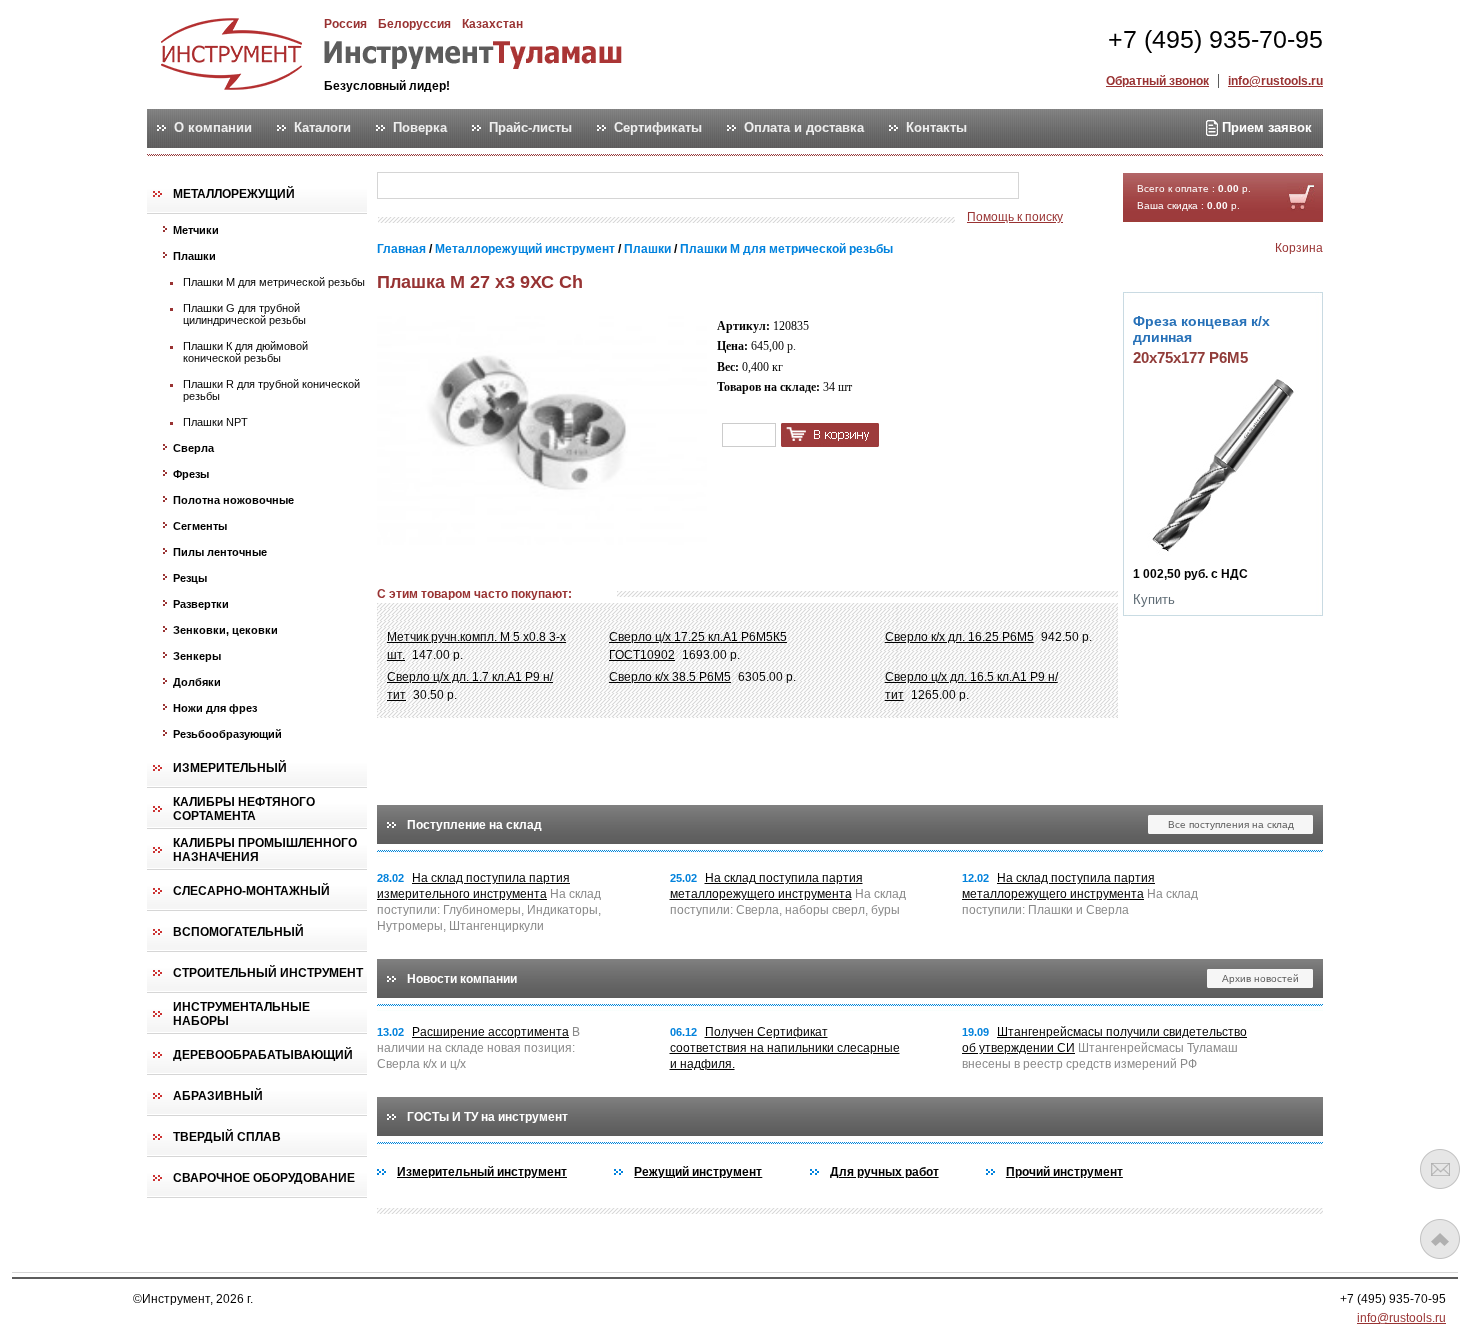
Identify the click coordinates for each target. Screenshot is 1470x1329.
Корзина (1299, 248)
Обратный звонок (1157, 81)
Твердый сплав (227, 1137)
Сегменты (200, 526)
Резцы (190, 578)
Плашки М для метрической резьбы (274, 282)
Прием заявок (1265, 127)
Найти (1058, 186)
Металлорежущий (234, 194)
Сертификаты (658, 128)
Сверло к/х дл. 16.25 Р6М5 (959, 637)
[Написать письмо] (1440, 1169)
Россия (345, 24)
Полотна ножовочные (233, 500)
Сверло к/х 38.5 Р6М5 (670, 677)
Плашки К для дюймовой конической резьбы (245, 352)
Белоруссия (414, 24)
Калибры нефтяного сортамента (244, 809)
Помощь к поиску (1015, 217)
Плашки (194, 256)
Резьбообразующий (227, 734)
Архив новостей (1260, 978)
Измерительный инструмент (482, 1172)
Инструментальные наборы (241, 1014)
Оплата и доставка (804, 128)
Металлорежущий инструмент (526, 249)
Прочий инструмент (1064, 1172)
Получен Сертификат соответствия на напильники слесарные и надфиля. (785, 1048)
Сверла (193, 448)
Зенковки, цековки (225, 630)
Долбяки (197, 682)
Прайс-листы (530, 128)
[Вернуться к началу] (1440, 1239)
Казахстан (492, 24)
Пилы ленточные (220, 552)
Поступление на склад (474, 825)
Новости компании (462, 979)
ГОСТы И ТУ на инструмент (487, 1117)
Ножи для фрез (215, 708)
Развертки (201, 604)
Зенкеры (197, 656)
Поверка (420, 128)
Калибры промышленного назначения (265, 850)
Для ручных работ (884, 1172)
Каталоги (322, 128)
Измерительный (230, 768)
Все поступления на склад (1231, 824)
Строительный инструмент (268, 973)
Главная (401, 249)
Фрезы (191, 474)
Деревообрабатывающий (263, 1055)
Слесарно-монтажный (251, 891)
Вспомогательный (238, 932)
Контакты (936, 128)
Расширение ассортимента (490, 1032)
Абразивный (218, 1096)
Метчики (196, 230)
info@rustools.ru (1275, 81)
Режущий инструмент (698, 1172)
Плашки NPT (215, 422)
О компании (213, 128)
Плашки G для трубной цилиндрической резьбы (244, 314)
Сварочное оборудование (264, 1178)
